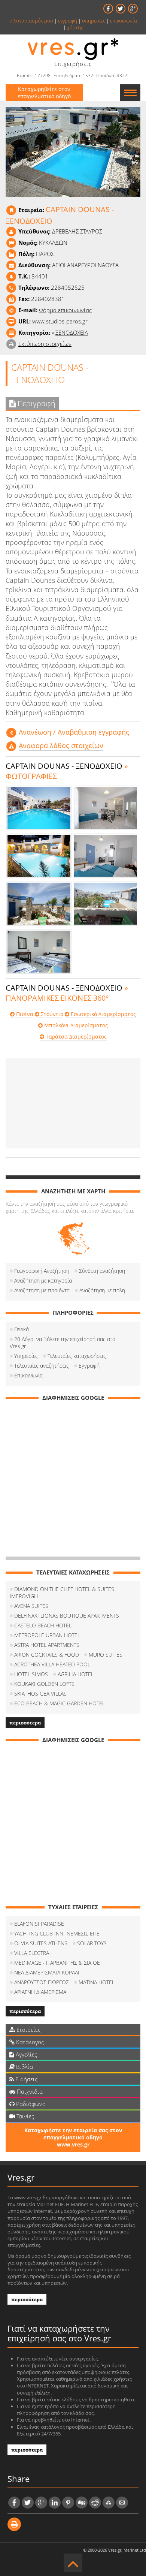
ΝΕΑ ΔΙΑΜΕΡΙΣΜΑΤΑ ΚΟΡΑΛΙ (47, 1972)
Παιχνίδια (29, 2091)
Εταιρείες (28, 2030)
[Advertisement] (73, 1103)
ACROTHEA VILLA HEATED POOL (52, 1664)
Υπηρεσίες (26, 1356)
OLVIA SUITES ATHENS (41, 1943)
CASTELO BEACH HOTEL (43, 1625)
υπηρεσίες (94, 21)
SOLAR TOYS (92, 1943)
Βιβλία (24, 2067)
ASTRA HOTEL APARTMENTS (47, 1645)
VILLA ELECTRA (32, 1953)
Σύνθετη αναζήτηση (102, 1271)
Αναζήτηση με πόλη (102, 1290)
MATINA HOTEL (97, 1982)
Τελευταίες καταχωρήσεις (77, 1356)
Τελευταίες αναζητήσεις (42, 1366)
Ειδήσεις (26, 2079)
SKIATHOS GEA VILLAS (40, 1694)
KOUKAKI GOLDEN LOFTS (44, 1684)
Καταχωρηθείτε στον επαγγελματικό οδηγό (44, 93)
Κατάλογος (29, 2042)
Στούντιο (51, 1014)
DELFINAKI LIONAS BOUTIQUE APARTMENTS (67, 1616)
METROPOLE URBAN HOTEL (47, 1635)
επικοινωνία (124, 21)
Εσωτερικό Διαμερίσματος (103, 1014)
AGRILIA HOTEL (76, 1674)
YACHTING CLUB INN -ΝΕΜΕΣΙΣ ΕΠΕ (57, 1933)
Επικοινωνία (28, 1375)
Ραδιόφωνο (30, 2104)
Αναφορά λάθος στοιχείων (61, 745)
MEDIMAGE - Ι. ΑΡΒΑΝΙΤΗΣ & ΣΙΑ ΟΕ (57, 1963)
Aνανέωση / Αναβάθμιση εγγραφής (74, 732)
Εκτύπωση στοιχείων (45, 344)
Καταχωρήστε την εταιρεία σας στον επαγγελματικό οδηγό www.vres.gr (73, 2137)
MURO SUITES (106, 1655)
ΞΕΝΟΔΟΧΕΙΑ (72, 332)
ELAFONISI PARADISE (39, 1924)
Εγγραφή (89, 1366)
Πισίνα (24, 1014)
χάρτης (75, 27)
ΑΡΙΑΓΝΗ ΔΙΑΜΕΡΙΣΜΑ (40, 1992)
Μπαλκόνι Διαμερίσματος (75, 1025)
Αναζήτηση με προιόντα (42, 1290)
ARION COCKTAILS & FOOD (47, 1655)
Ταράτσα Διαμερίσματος (75, 1037)
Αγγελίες (26, 2054)
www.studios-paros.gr (60, 321)
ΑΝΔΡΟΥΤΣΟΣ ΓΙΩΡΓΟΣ (42, 1982)
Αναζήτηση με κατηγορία (43, 1281)
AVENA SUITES (31, 1606)
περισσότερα (25, 1723)
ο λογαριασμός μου (31, 21)
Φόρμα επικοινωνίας (65, 310)
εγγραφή (68, 21)
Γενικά (22, 1329)
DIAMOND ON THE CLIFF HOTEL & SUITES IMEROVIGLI (62, 1593)
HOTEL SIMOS (31, 1674)
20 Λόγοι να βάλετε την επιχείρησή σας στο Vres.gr (63, 1343)
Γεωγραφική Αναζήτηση (42, 1271)
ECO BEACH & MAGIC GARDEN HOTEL (60, 1703)
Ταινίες (25, 2116)
